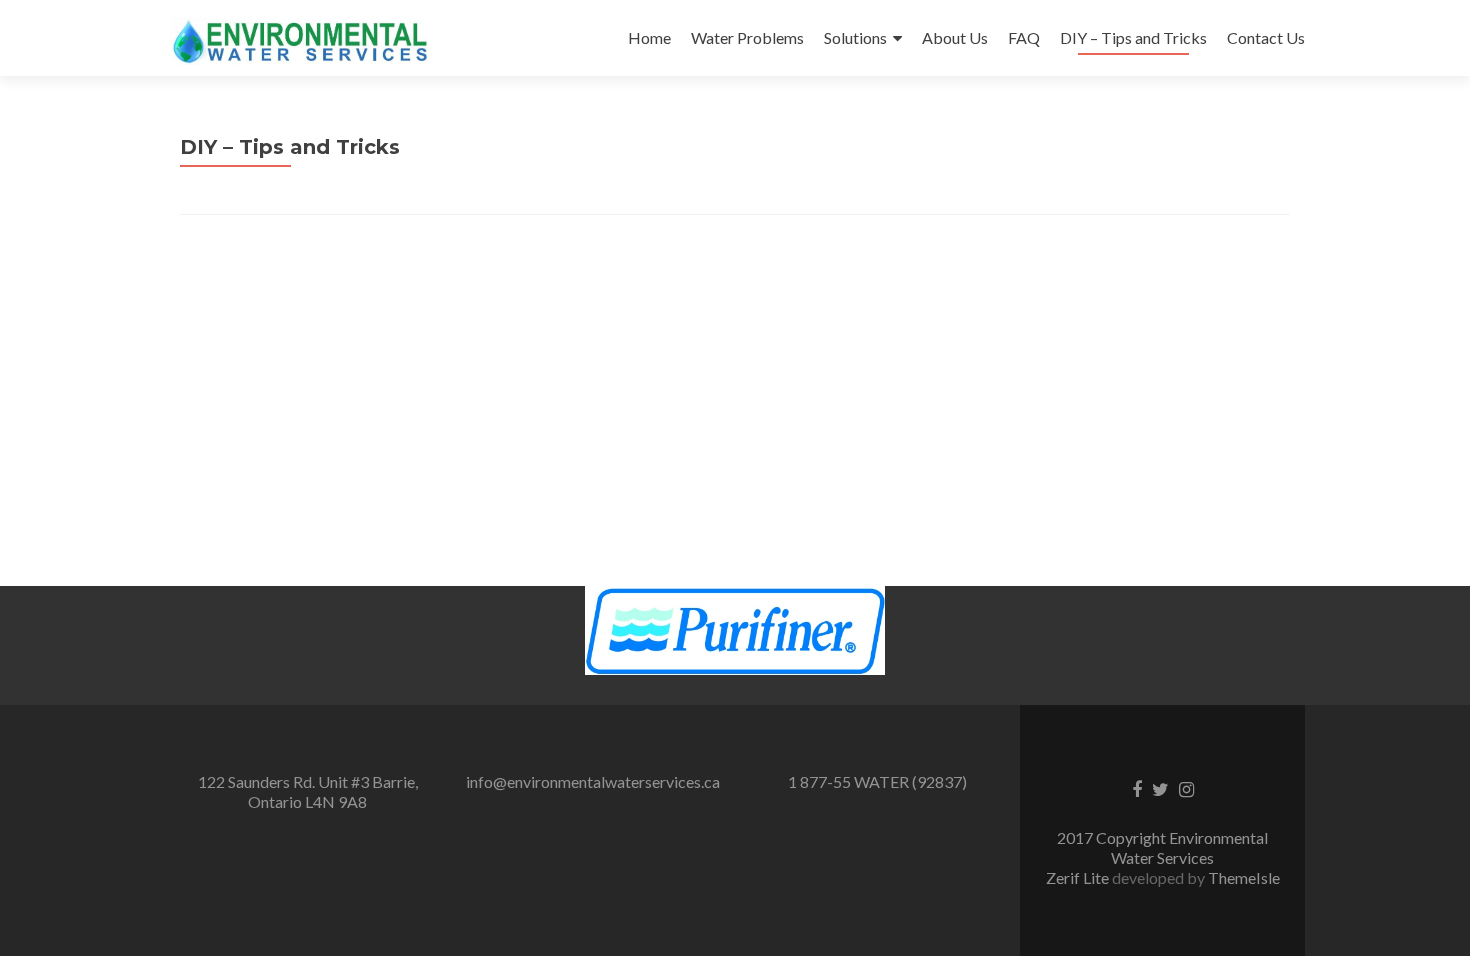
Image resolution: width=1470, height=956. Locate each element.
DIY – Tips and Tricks (1133, 37)
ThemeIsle (1244, 877)
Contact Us (1266, 37)
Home (649, 37)
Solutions (855, 37)
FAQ (1024, 37)
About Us (955, 37)
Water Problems (747, 37)
